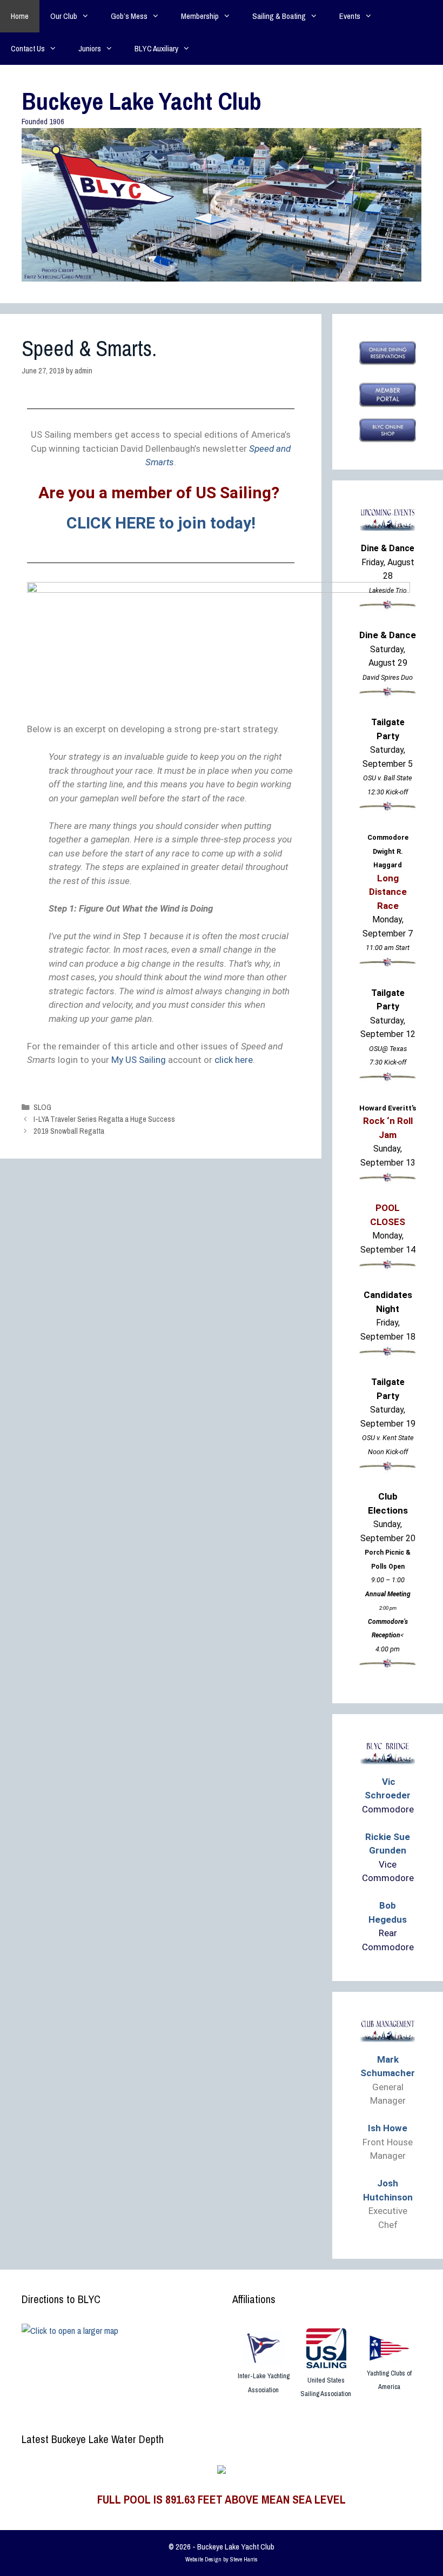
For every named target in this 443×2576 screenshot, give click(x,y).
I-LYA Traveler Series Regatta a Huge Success (104, 1119)
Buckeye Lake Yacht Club (142, 101)
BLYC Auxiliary (156, 48)
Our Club (64, 16)
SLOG (42, 1107)
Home (20, 16)
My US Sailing (140, 1060)
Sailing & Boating (279, 16)
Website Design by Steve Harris (222, 2559)
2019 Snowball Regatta (69, 1131)
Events (350, 16)
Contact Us (28, 48)
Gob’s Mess (129, 16)
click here (234, 1060)
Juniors (90, 48)
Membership (200, 16)
